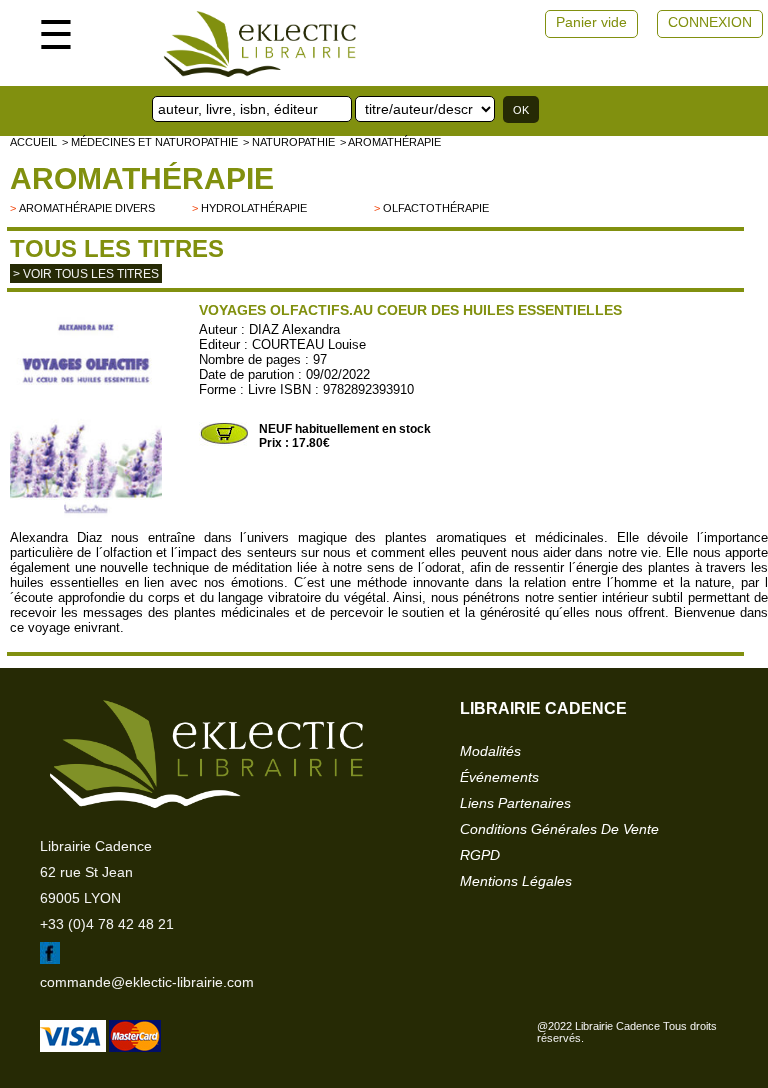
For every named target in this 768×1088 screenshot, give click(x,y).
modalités (490, 751)
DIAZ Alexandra (294, 329)
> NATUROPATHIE (289, 142)
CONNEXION (710, 22)
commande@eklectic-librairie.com (147, 982)
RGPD (480, 855)
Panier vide (591, 22)
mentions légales (516, 881)
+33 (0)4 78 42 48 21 (107, 924)
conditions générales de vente (559, 829)
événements (499, 777)
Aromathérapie (142, 178)
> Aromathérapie (390, 142)
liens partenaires (515, 803)
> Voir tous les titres (86, 274)
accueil (33, 142)
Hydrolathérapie (254, 208)
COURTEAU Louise (309, 344)
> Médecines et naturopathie (150, 142)
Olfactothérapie (436, 208)
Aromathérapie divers (87, 208)
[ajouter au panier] (224, 442)
